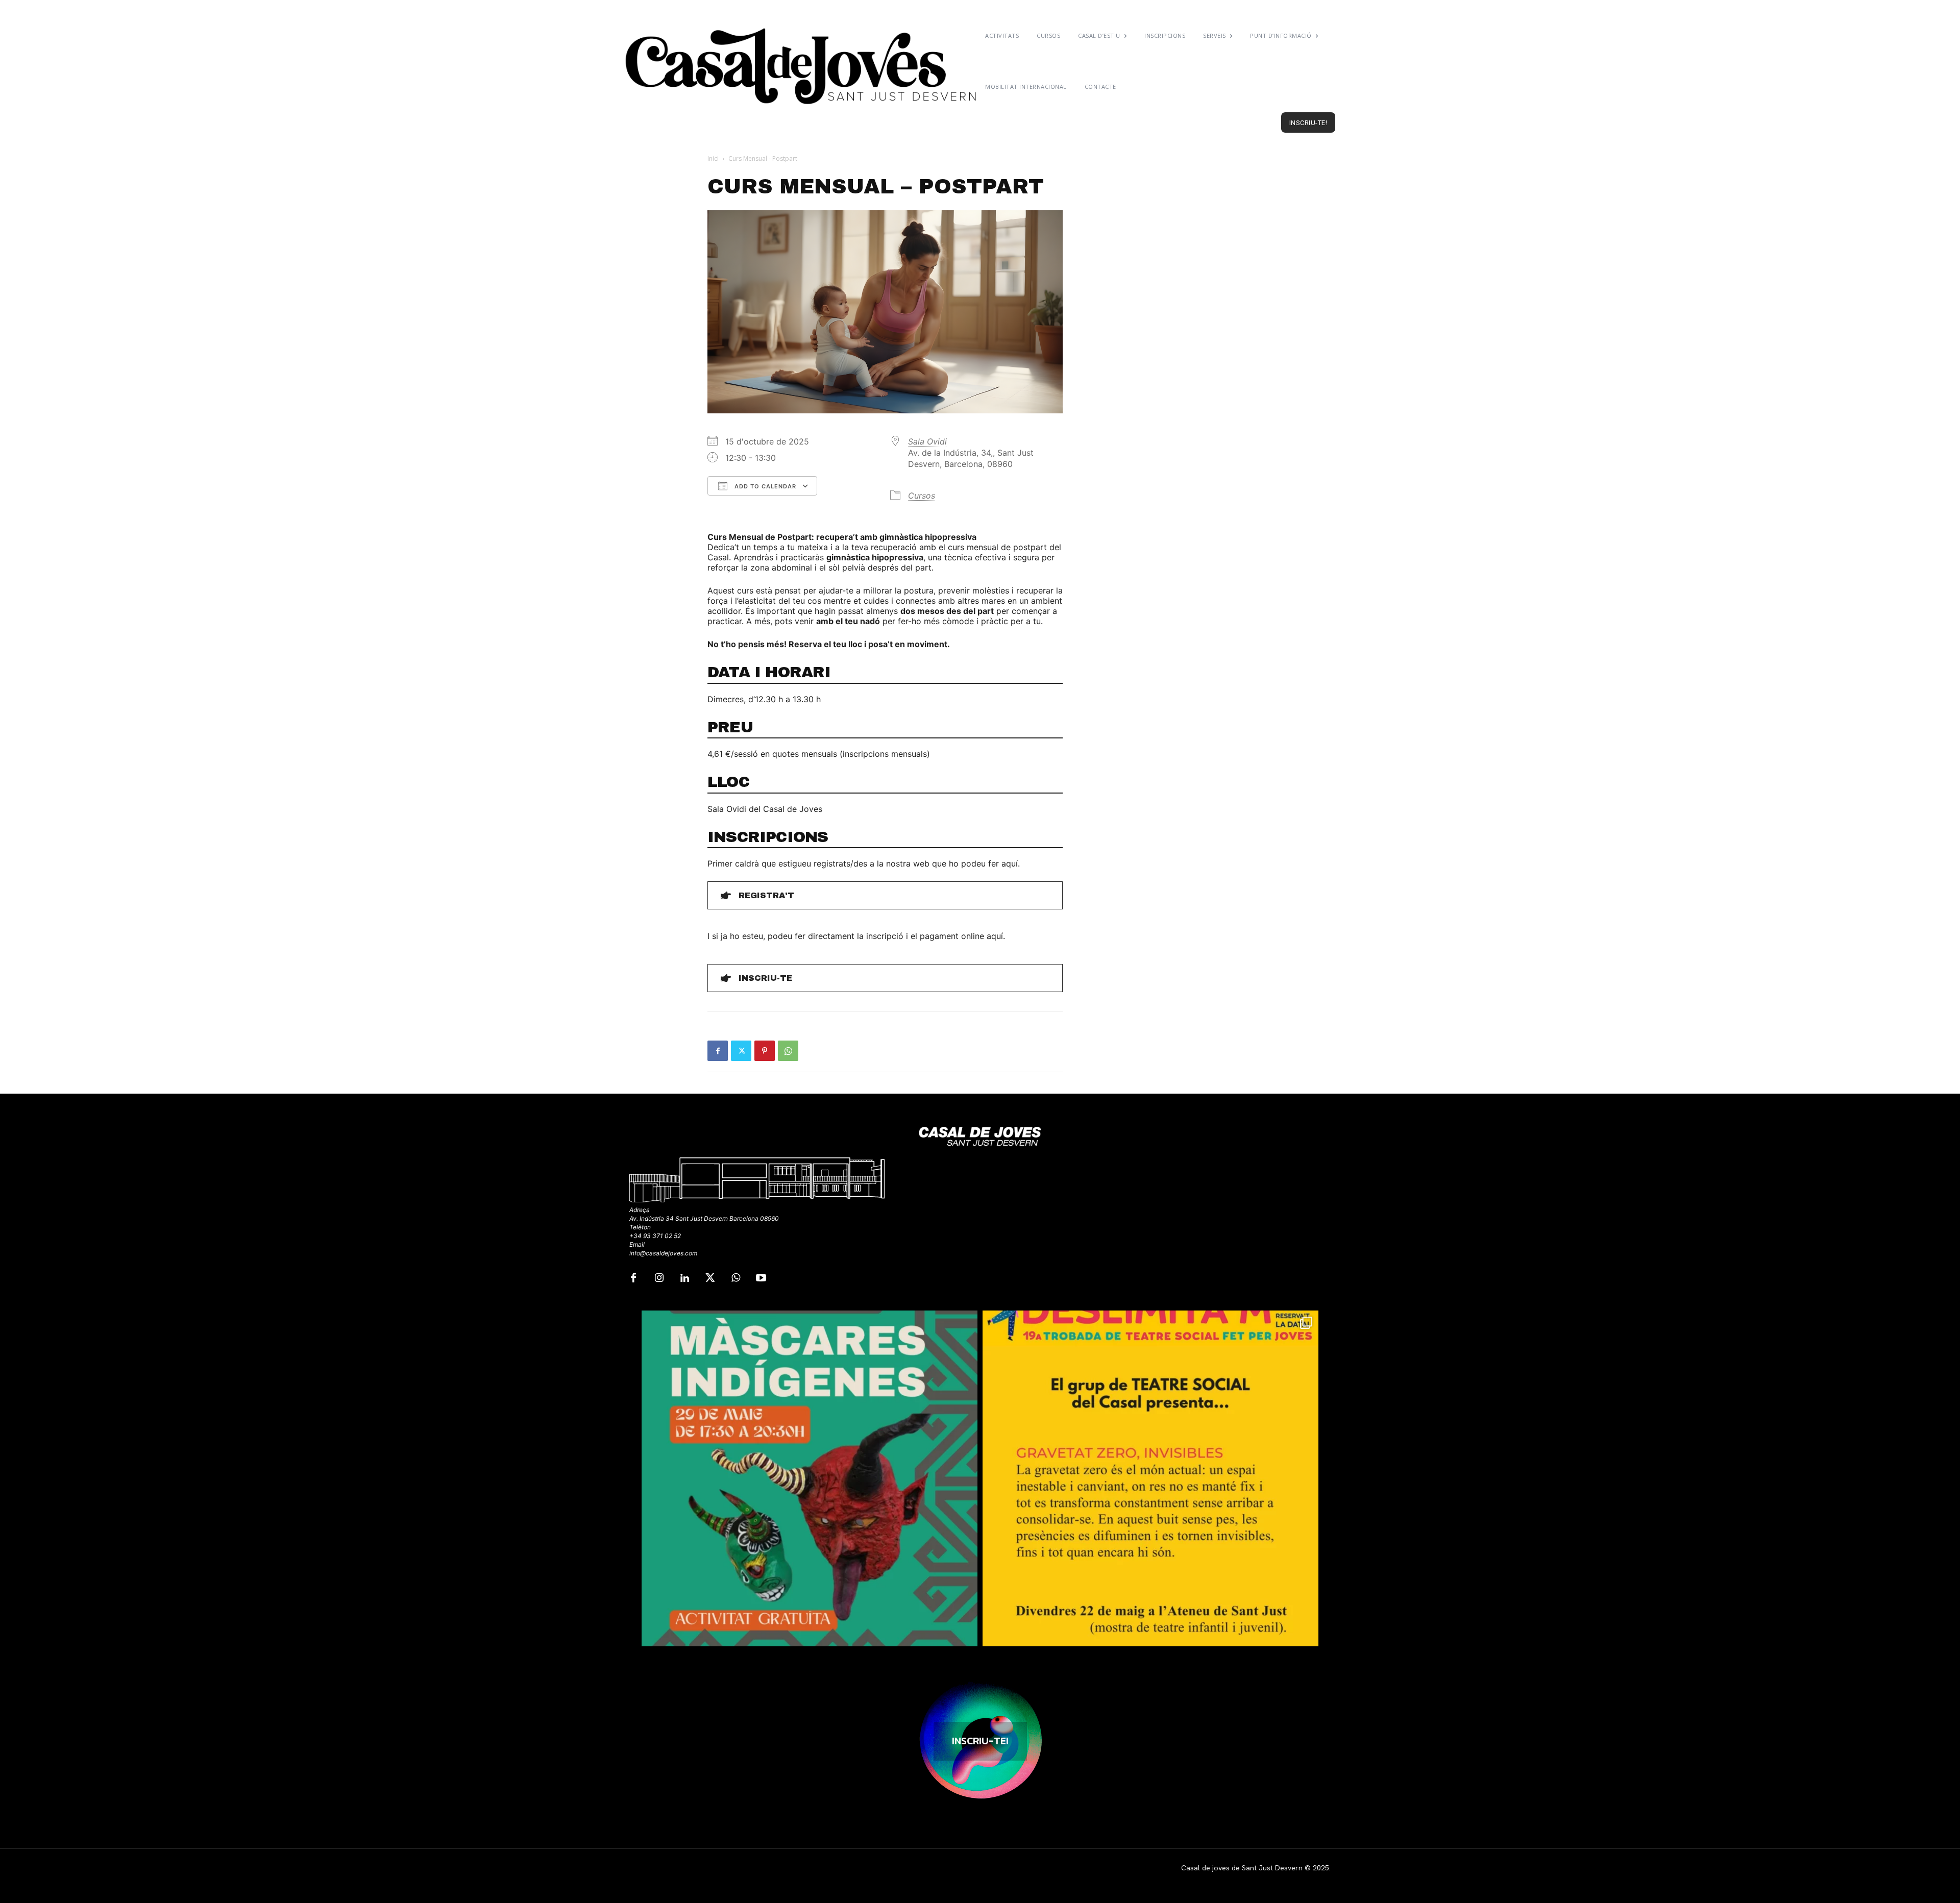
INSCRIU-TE (765, 978)
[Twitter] (741, 1051)
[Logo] (802, 66)
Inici (713, 158)
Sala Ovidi (927, 441)
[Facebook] (718, 1051)
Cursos (922, 496)
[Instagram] (659, 1278)
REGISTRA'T (766, 895)
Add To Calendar (764, 486)
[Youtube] (761, 1278)
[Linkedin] (684, 1278)
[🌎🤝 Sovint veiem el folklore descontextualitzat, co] (810, 1478)
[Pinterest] (765, 1051)
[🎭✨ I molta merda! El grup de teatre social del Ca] (1150, 1478)
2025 (1321, 1868)
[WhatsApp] (788, 1051)
